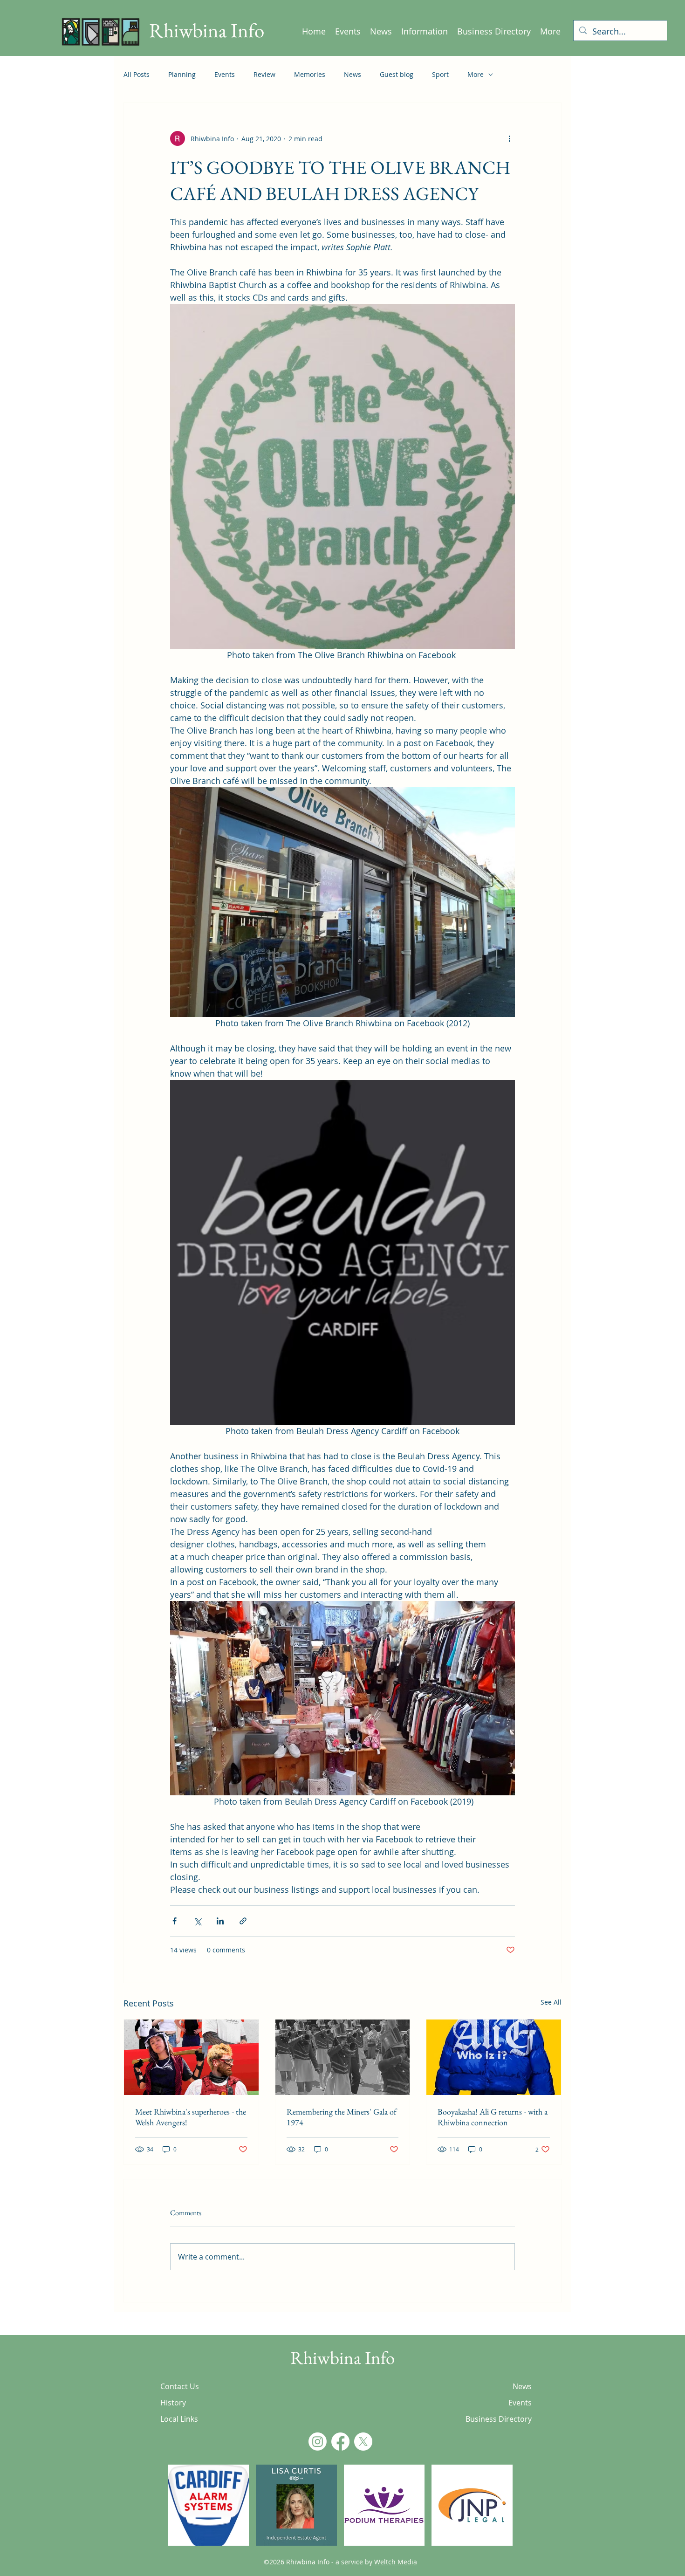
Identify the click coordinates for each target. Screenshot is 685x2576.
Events (225, 74)
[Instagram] (318, 2442)
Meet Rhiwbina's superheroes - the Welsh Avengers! (191, 2117)
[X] (363, 2442)
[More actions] (509, 138)
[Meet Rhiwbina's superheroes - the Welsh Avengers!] (191, 2057)
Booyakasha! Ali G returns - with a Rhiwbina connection (493, 2117)
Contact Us (180, 2386)
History (173, 2403)
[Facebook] (340, 2442)
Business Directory (499, 2419)
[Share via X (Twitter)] (197, 1921)
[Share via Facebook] (175, 1921)
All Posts (137, 74)
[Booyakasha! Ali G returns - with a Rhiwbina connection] (494, 2057)
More (476, 74)
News (353, 74)
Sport (440, 74)
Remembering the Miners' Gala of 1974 (342, 2117)
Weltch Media (396, 2562)
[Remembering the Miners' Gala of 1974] (343, 2057)
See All (551, 2002)
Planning (182, 74)
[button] (208, 2505)
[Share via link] (243, 1921)
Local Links (179, 2419)
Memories (310, 74)
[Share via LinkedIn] (220, 1921)
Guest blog (397, 74)
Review (264, 74)
